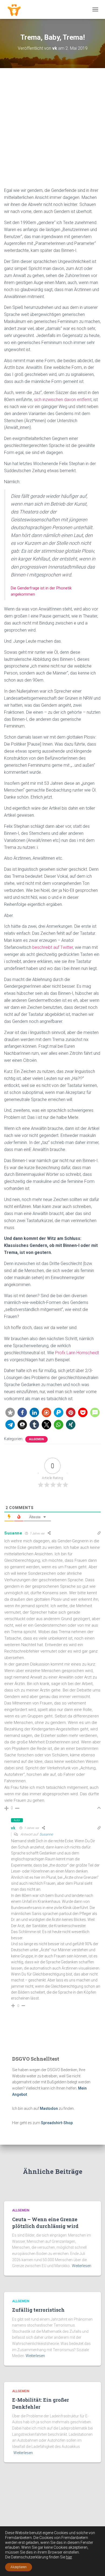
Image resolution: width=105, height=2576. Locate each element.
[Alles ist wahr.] (16, 9)
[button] (10, 1412)
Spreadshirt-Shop (57, 2123)
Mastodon (49, 2108)
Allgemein (36, 1439)
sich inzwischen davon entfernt (63, 400)
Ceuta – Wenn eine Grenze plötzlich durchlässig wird (45, 2223)
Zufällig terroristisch (38, 2310)
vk (13, 1828)
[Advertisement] (52, 132)
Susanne (13, 1533)
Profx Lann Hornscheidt (77, 1353)
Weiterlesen (82, 2266)
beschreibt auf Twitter (53, 947)
